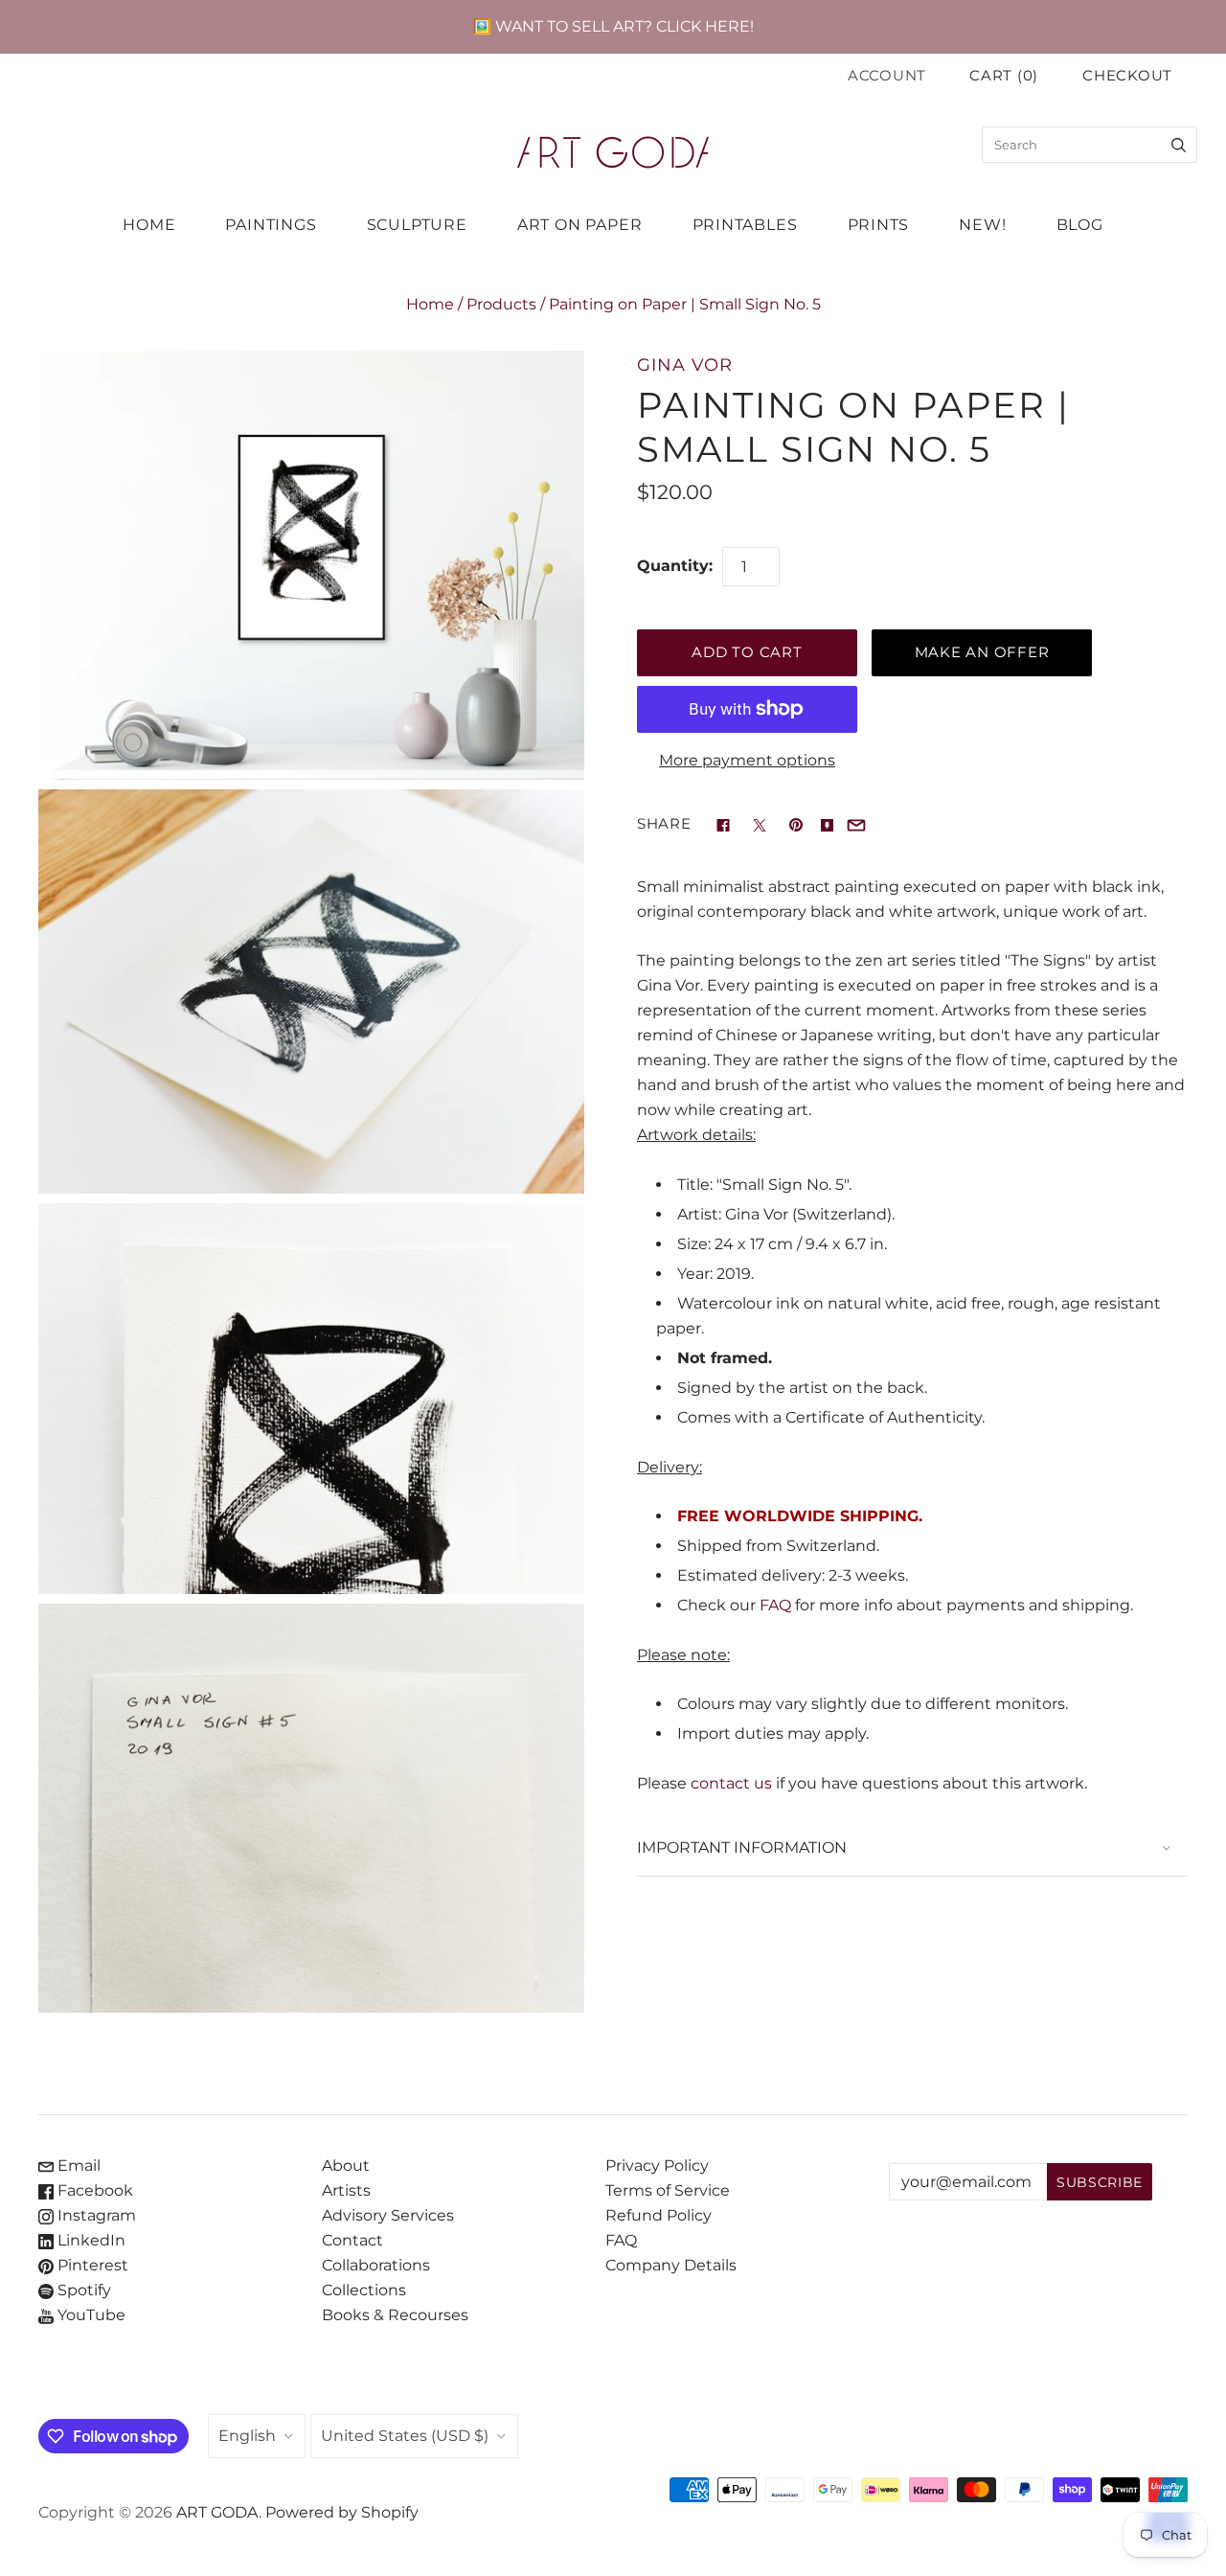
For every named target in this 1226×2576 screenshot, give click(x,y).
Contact (352, 2240)
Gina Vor (685, 365)
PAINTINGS (271, 225)
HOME (149, 225)
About (346, 2166)
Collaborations (376, 2265)
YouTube (90, 2315)
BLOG (1080, 225)
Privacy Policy (657, 2166)
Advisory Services (388, 2215)
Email (77, 2166)
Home (430, 304)
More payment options (747, 760)
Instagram (95, 2215)
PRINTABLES (745, 225)
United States (405, 2436)
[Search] (1179, 145)
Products (501, 304)
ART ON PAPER (580, 225)
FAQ (775, 1605)
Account (887, 76)
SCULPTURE (417, 225)
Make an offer (982, 652)
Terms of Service (668, 2190)
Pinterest (91, 2265)
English (247, 2436)
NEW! (982, 225)
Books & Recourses (395, 2315)
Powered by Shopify (342, 2512)
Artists (346, 2190)
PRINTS (879, 225)
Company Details (671, 2265)
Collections (364, 2290)
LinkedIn (90, 2240)
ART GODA (217, 2512)
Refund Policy (658, 2215)
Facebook (93, 2190)
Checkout (1127, 76)
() (1004, 76)
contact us (731, 1783)
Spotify (82, 2290)
